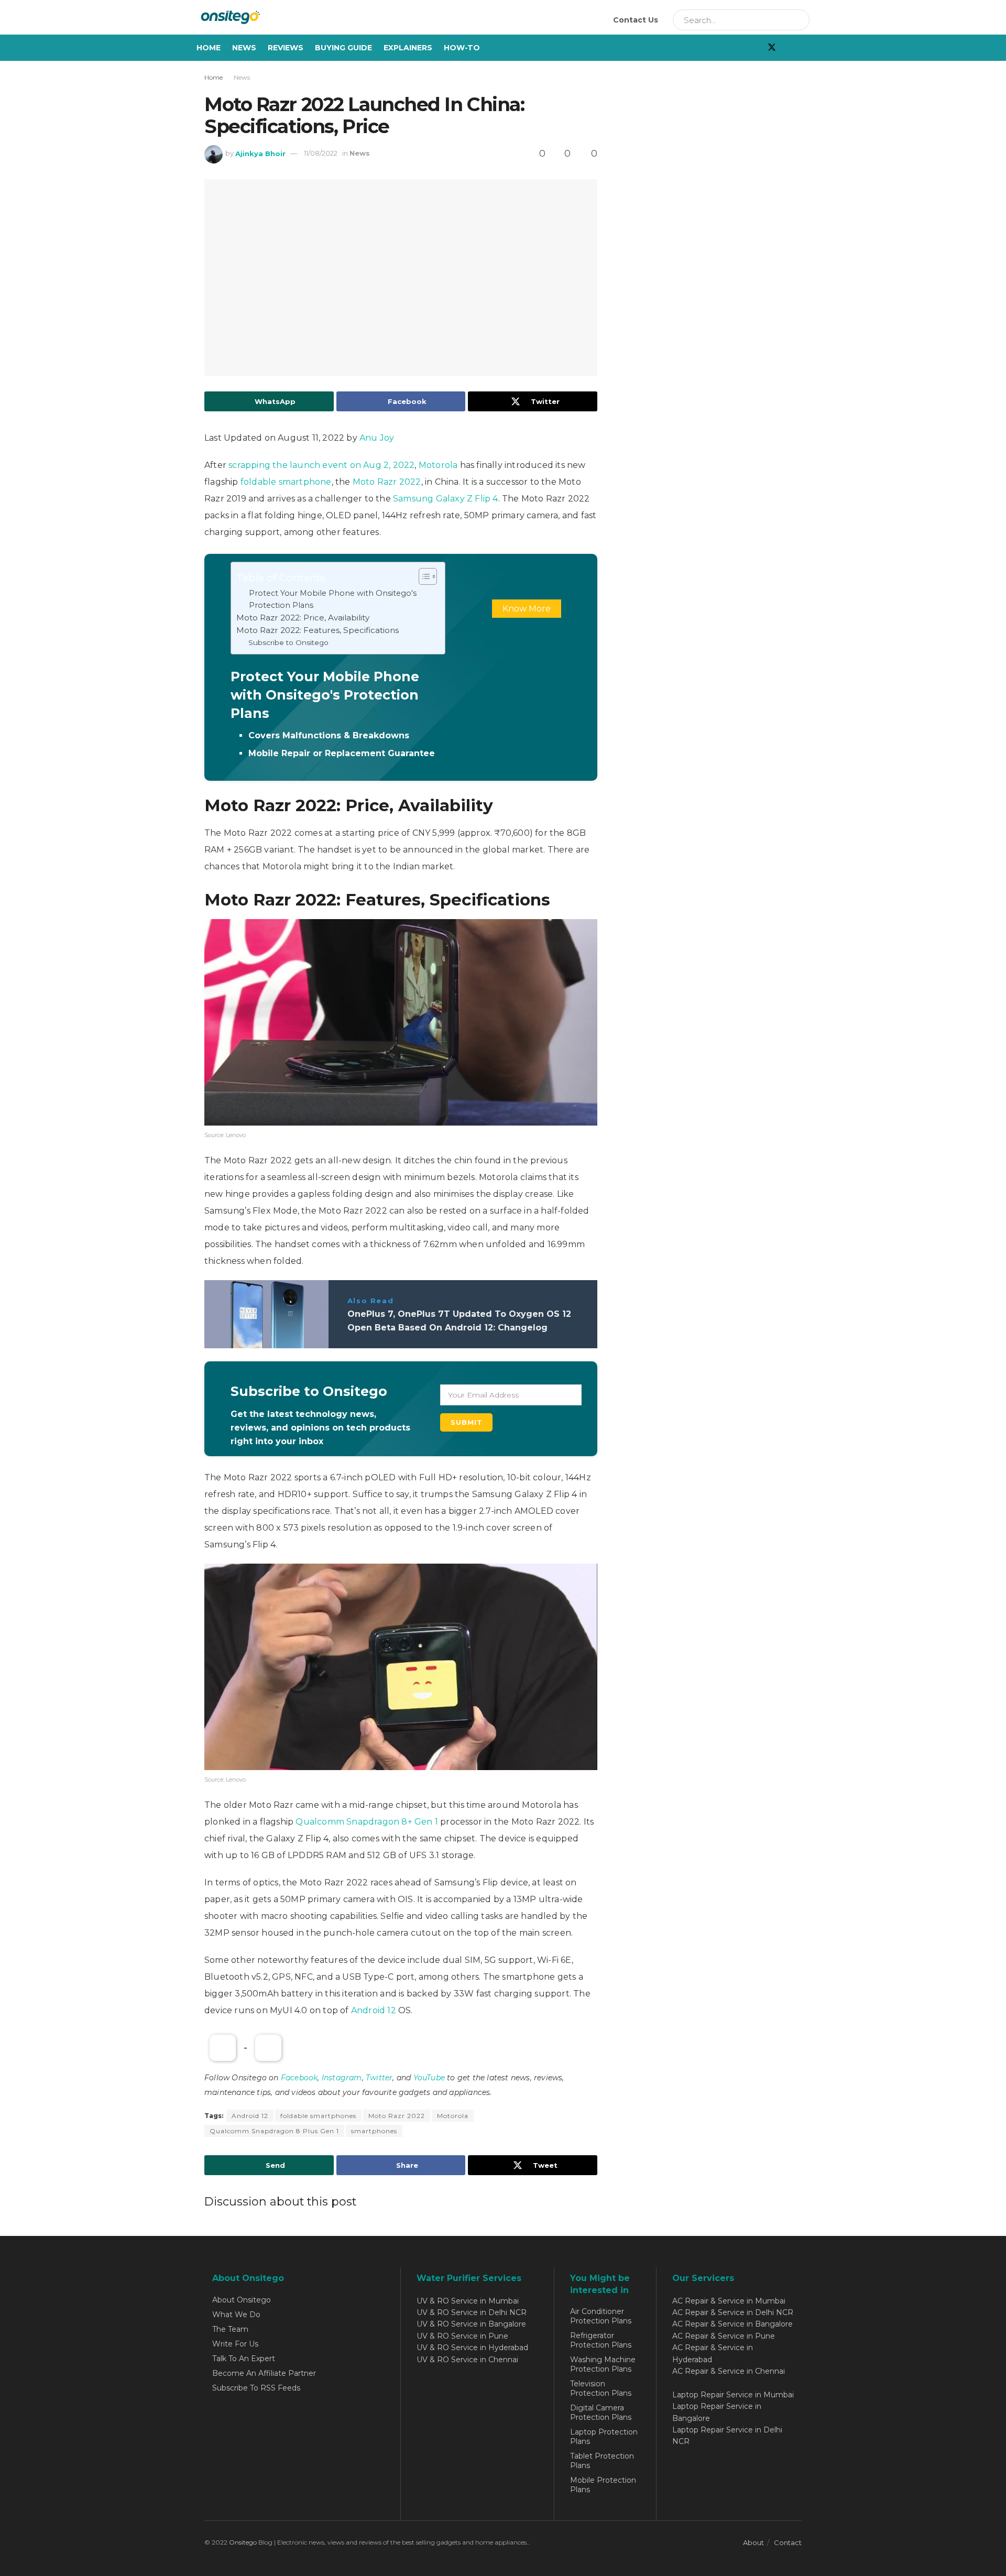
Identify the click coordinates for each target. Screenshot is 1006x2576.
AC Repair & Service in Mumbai (729, 2301)
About (753, 2542)
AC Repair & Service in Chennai (729, 2371)
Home (209, 48)
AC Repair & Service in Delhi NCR (733, 2312)
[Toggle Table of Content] (423, 576)
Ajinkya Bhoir (260, 153)
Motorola (438, 465)
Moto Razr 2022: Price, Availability (303, 618)
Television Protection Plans (601, 2388)
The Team (230, 2329)
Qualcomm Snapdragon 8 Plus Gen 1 (274, 2131)
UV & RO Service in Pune (462, 2336)
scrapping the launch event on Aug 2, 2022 (321, 465)
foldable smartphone (286, 482)
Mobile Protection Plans (603, 2485)
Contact (788, 2542)
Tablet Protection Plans (602, 2461)
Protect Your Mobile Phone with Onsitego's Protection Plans (333, 599)
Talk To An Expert (244, 2359)
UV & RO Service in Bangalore (471, 2324)
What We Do (236, 2315)
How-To (462, 48)
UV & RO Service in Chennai (467, 2360)
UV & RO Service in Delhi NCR (472, 2312)
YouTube (429, 2078)
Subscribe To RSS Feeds (256, 2388)
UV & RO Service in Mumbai (468, 2301)
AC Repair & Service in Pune (724, 2336)
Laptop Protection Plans (604, 2437)
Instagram (342, 2078)
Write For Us (235, 2344)
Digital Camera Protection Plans (601, 2413)
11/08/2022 (321, 153)
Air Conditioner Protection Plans (601, 2316)
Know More (527, 609)
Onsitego (243, 2542)
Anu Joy (377, 438)
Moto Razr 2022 (387, 482)
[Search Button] (798, 20)
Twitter (379, 2078)
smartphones (374, 2131)
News (244, 48)
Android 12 (375, 2010)
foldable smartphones (318, 2116)
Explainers (408, 48)
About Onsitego (242, 2300)
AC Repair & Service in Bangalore (732, 2324)
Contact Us (636, 20)
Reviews (286, 48)
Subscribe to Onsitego (288, 642)
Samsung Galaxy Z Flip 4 (446, 499)
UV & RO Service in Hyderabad (472, 2348)
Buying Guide (343, 48)
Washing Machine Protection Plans (603, 2364)
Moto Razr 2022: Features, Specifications (318, 630)
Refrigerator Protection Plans (601, 2340)
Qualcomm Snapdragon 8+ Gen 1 (367, 1822)
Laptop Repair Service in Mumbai (733, 2395)
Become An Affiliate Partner (264, 2373)
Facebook (299, 2078)
